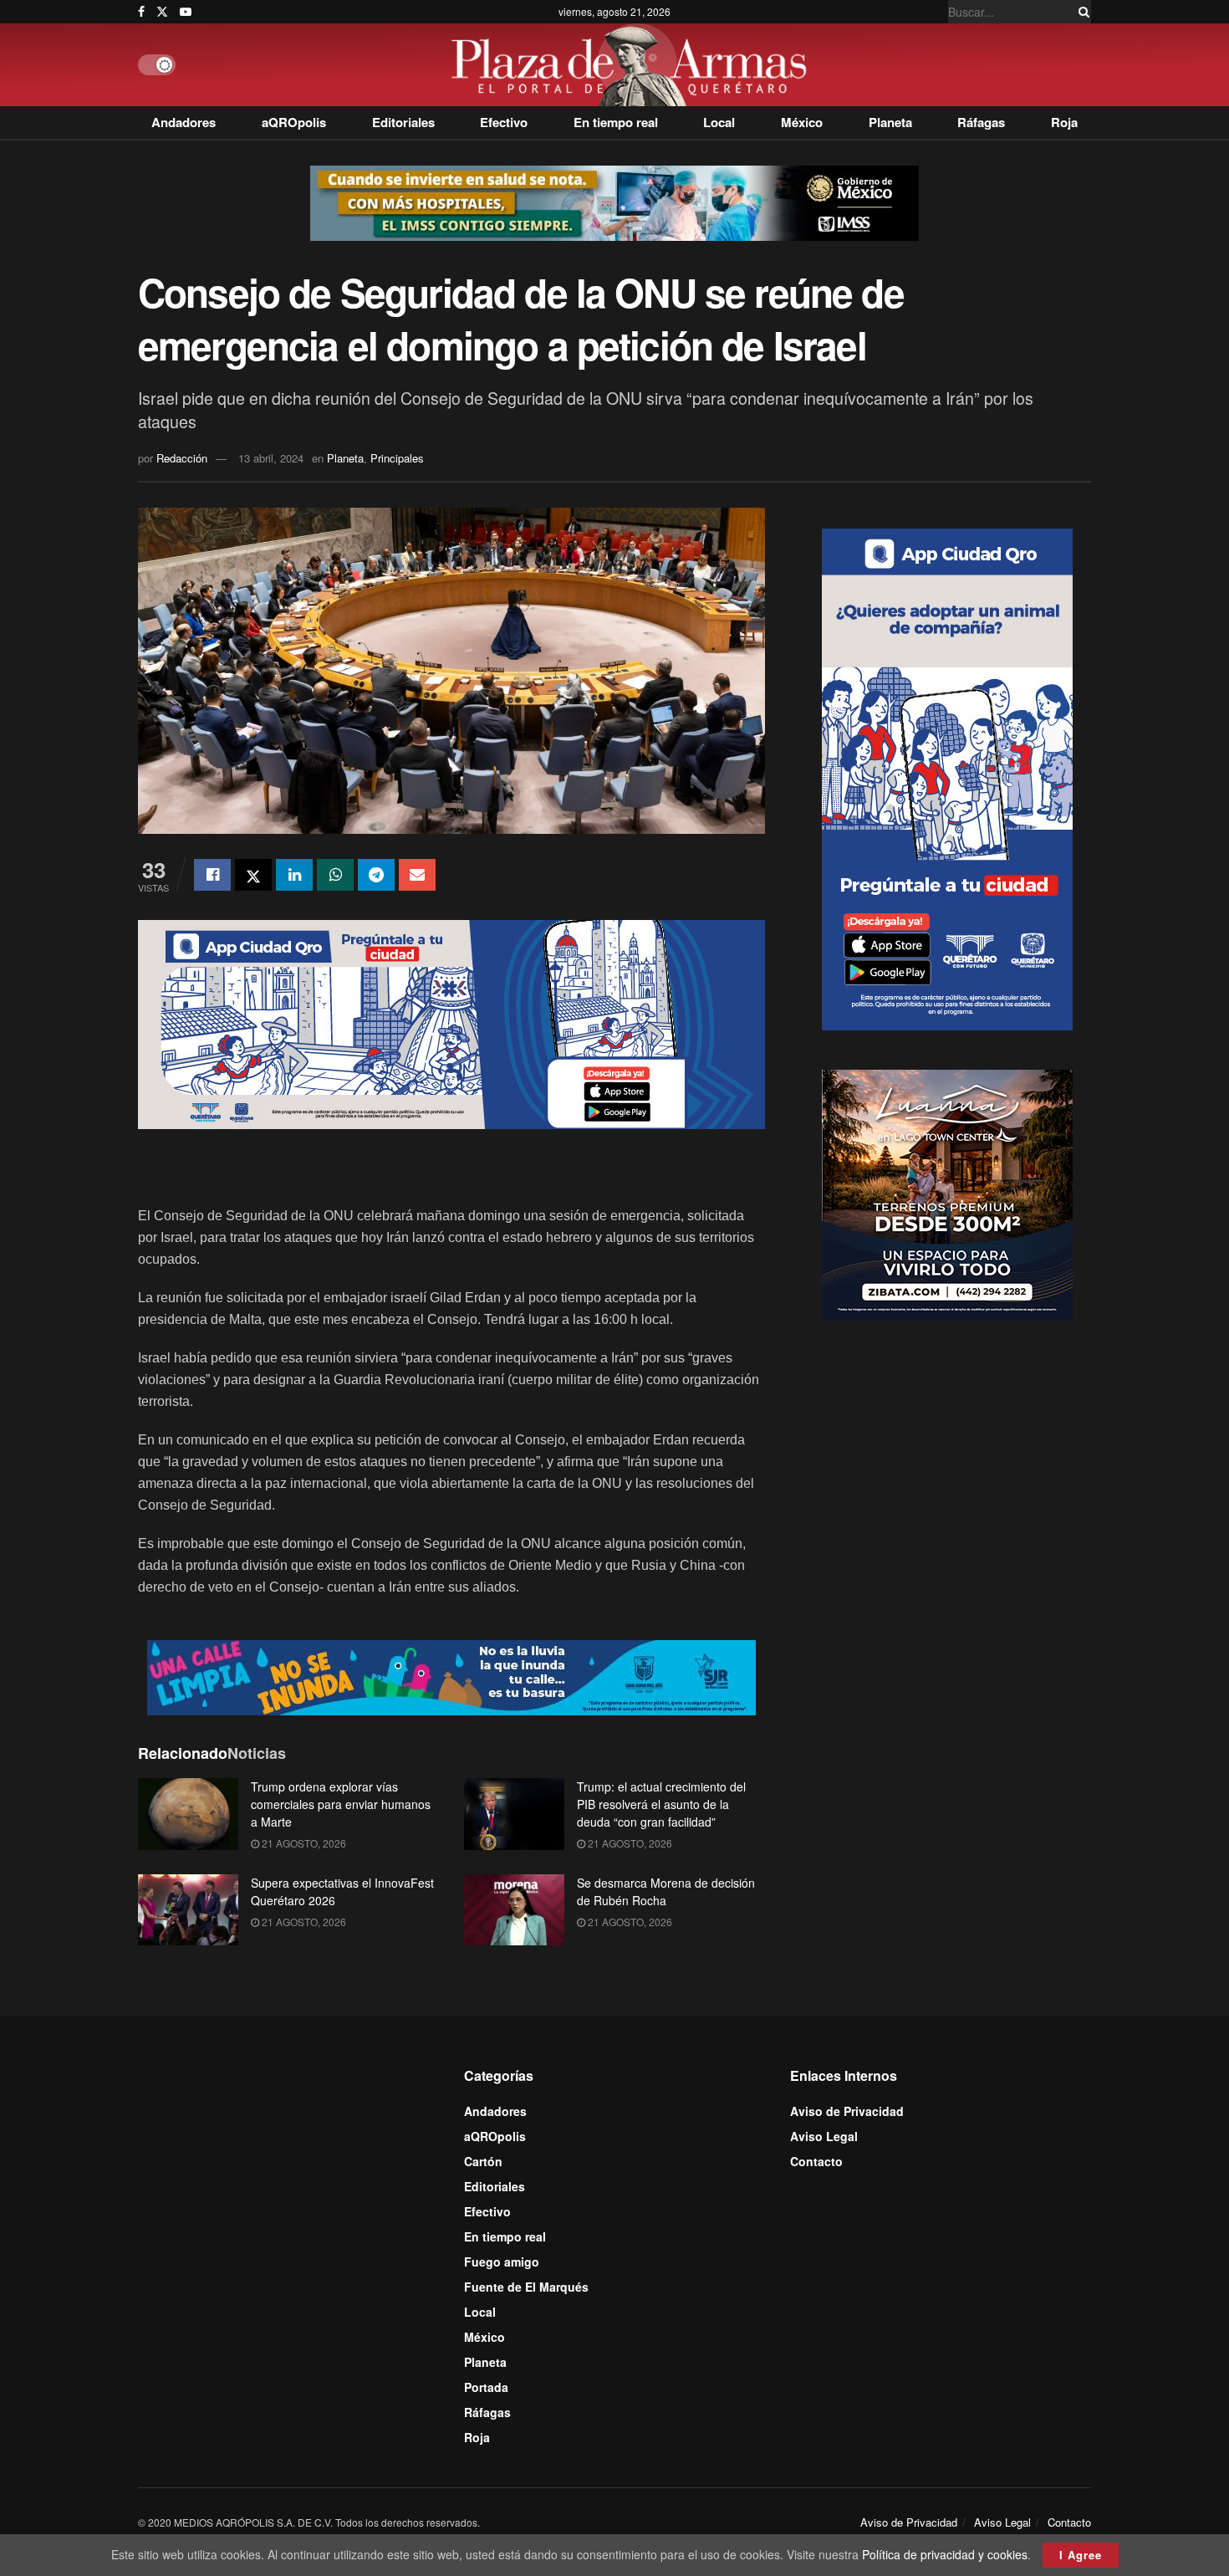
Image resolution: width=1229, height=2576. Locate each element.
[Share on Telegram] (376, 875)
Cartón (483, 2161)
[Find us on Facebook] (141, 12)
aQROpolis (294, 122)
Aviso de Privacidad (847, 2111)
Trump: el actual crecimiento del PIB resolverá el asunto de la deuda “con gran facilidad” (661, 1804)
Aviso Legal (824, 2136)
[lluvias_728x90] (451, 1676)
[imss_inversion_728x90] (614, 202)
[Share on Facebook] (212, 875)
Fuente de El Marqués (526, 2287)
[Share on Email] (417, 875)
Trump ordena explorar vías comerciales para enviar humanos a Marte (341, 1804)
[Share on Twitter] (253, 875)
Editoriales (403, 122)
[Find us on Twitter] (162, 12)
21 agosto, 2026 (303, 1843)
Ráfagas (981, 122)
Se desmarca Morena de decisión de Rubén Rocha (666, 1891)
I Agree (1081, 2555)
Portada (486, 2387)
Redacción (182, 458)
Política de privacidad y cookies (945, 2554)
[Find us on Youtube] (186, 12)
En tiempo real (616, 122)
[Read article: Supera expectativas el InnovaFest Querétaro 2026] (188, 1910)
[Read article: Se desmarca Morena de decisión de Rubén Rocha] (514, 1910)
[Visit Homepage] (633, 65)
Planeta (890, 122)
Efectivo (504, 122)
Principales (397, 458)
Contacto (816, 2161)
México (802, 122)
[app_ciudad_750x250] (451, 1023)
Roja (1064, 122)
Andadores (184, 122)
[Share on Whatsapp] (335, 875)
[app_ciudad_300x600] (947, 778)
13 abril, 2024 (271, 458)
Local (719, 122)
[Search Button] (1081, 12)
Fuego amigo (502, 2262)
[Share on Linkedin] (294, 875)
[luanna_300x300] (947, 1193)
